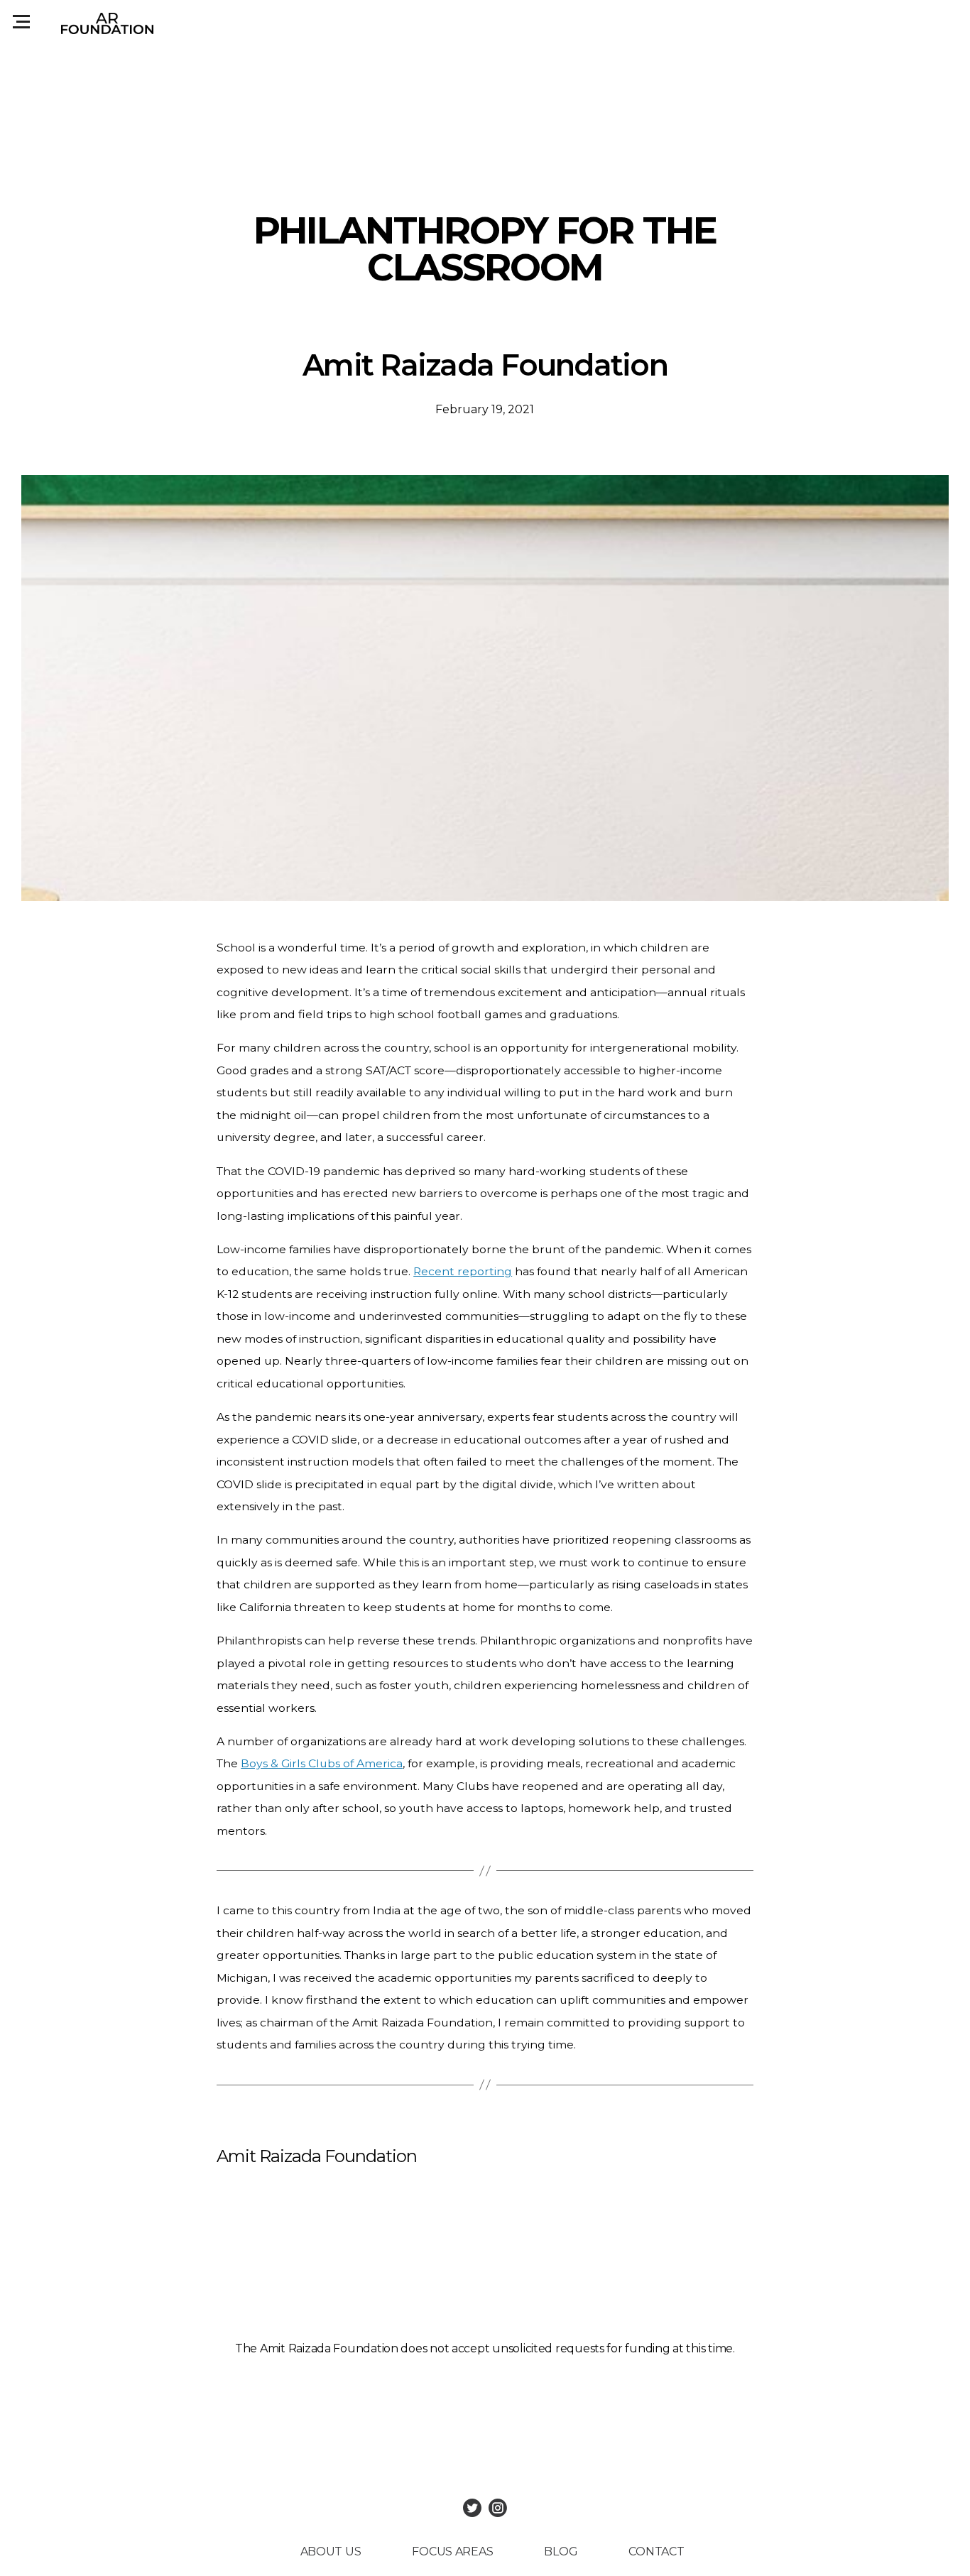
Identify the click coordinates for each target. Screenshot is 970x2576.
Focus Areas (452, 2552)
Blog (561, 2552)
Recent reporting (463, 1271)
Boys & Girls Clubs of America (322, 1763)
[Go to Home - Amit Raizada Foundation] (107, 23)
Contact (656, 2552)
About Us (331, 2552)
